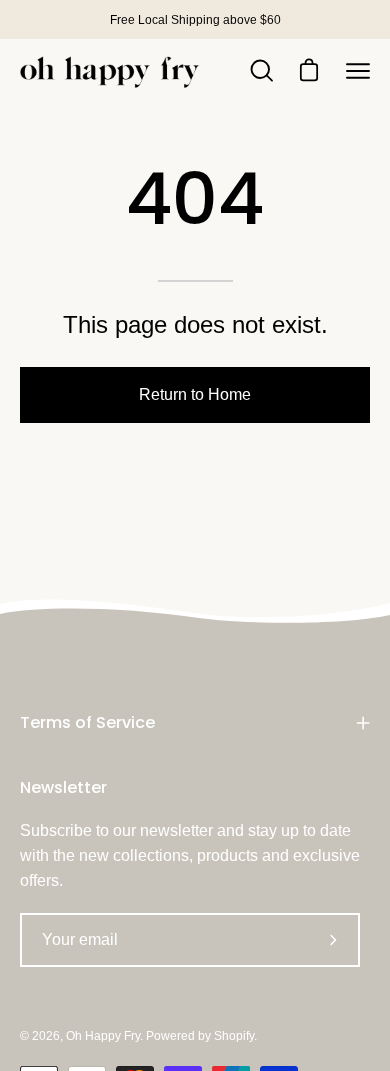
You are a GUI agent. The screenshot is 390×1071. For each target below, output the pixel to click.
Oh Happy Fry (103, 1036)
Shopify (234, 1036)
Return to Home (195, 394)
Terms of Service (87, 722)
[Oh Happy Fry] (110, 71)
